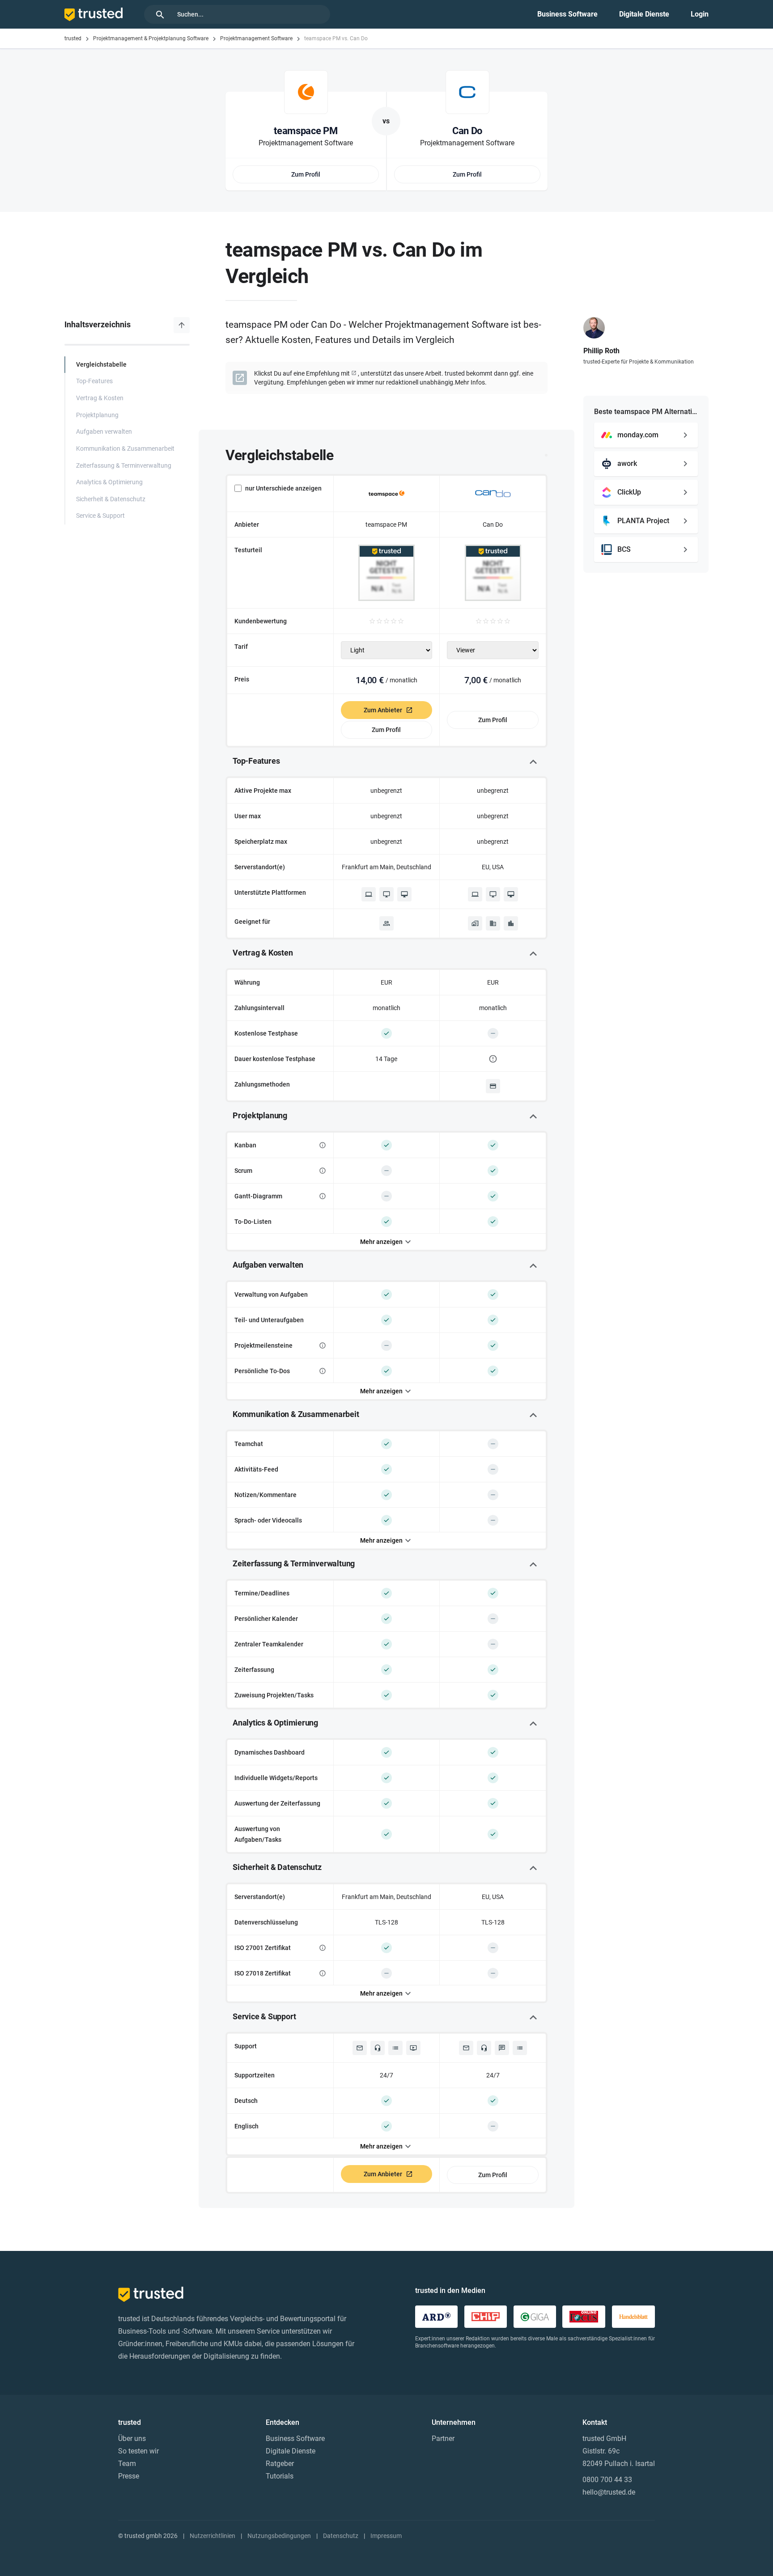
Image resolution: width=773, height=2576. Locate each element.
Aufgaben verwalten (104, 432)
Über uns (132, 2439)
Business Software (567, 14)
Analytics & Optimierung (109, 482)
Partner (443, 2439)
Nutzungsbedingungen (279, 2536)
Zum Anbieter (383, 710)
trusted (73, 38)
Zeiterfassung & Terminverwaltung (124, 466)
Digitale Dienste (644, 14)
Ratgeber (280, 2464)
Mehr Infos (470, 382)
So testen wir (138, 2451)
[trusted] (93, 14)
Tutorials (280, 2476)
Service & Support (100, 516)
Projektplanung (97, 415)
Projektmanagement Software (256, 38)
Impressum (386, 2536)
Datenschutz (341, 2536)
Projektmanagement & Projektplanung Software (151, 38)
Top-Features (94, 381)
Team (127, 2464)
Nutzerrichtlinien (212, 2536)
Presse (129, 2476)
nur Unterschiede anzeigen (283, 488)
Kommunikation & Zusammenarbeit (125, 449)
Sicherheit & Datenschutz (111, 499)
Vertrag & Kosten (100, 398)
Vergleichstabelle (101, 365)
